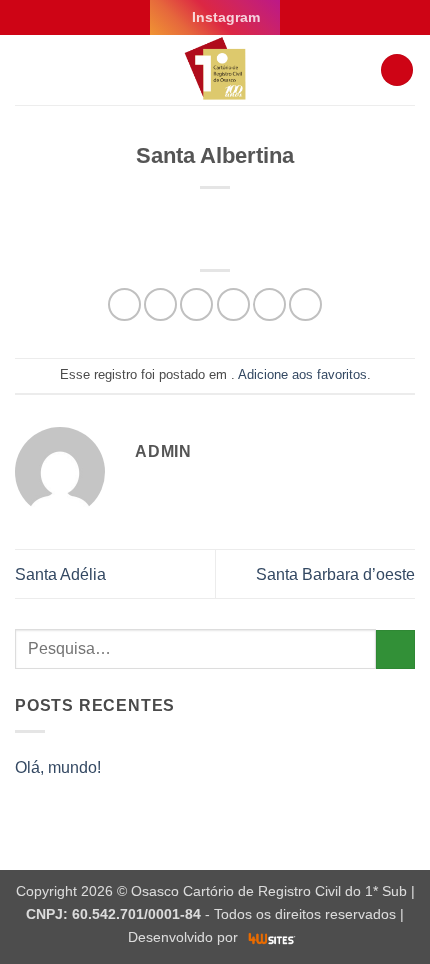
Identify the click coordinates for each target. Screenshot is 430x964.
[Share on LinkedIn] (305, 304)
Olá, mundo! (58, 767)
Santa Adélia (60, 574)
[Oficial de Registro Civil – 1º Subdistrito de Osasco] (215, 70)
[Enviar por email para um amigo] (233, 304)
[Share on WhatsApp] (124, 304)
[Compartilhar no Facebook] (160, 304)
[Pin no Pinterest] (269, 304)
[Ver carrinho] (397, 70)
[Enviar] (395, 649)
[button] (27, 69)
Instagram (226, 17)
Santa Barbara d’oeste (335, 574)
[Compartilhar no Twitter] (196, 304)
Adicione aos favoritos (302, 374)
